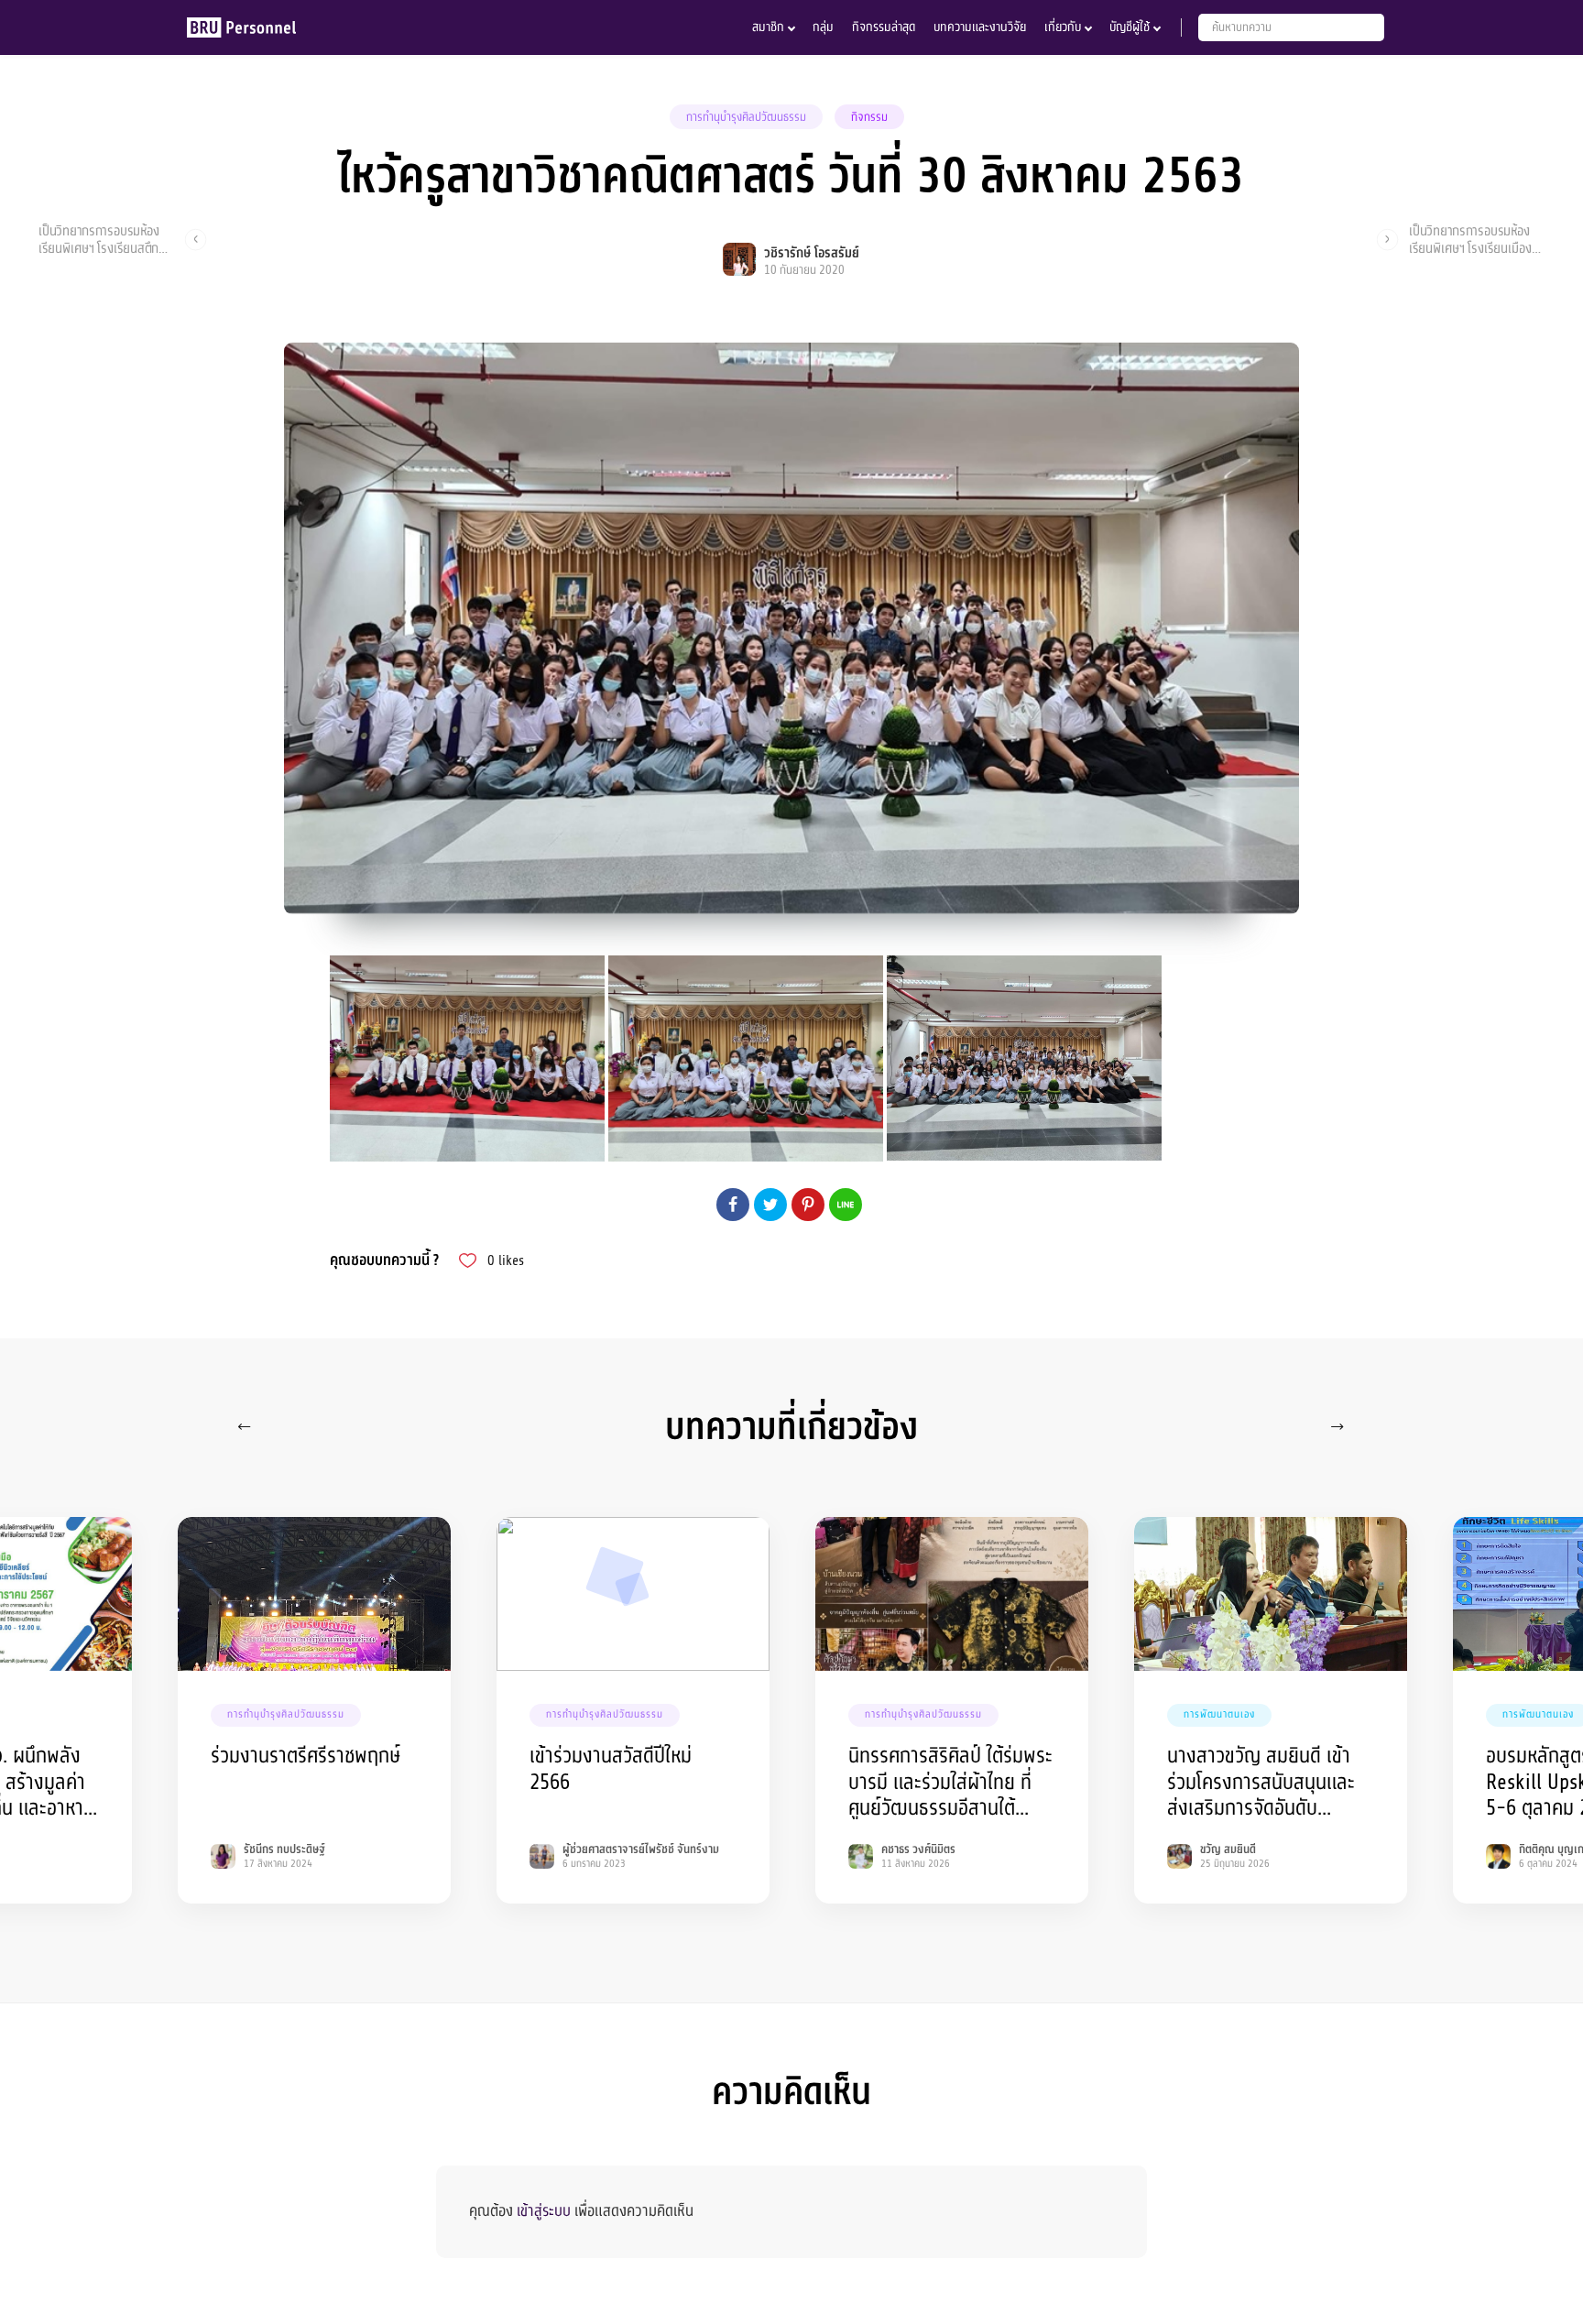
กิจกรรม (869, 117)
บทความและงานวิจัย (980, 27)
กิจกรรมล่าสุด (884, 27)
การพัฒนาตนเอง (1219, 1714)
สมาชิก (768, 27)
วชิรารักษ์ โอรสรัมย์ (812, 253)
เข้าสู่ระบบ (544, 2211)
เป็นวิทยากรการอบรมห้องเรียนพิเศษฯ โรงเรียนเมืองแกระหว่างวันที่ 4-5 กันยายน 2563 (1470, 239)
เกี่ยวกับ (1063, 27)
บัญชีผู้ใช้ (1130, 27)
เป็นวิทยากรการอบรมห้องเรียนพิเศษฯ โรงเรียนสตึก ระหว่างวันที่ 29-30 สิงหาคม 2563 (106, 239)
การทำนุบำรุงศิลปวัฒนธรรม (746, 117)
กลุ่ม (823, 27)
